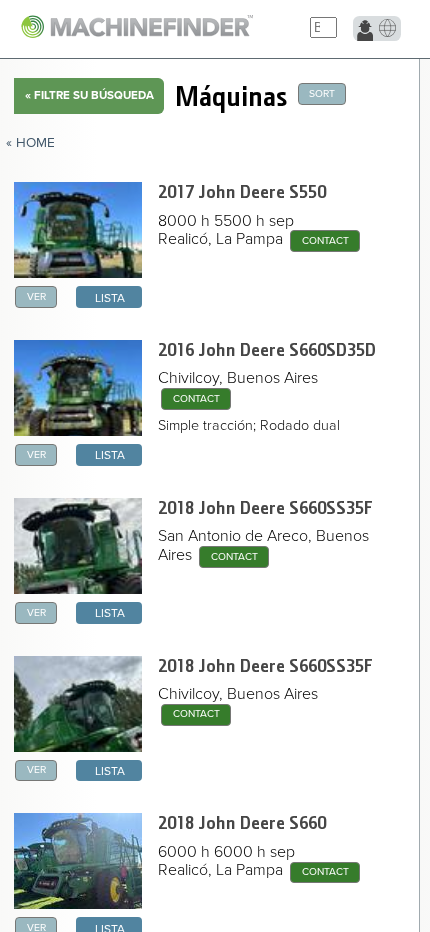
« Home (30, 143)
